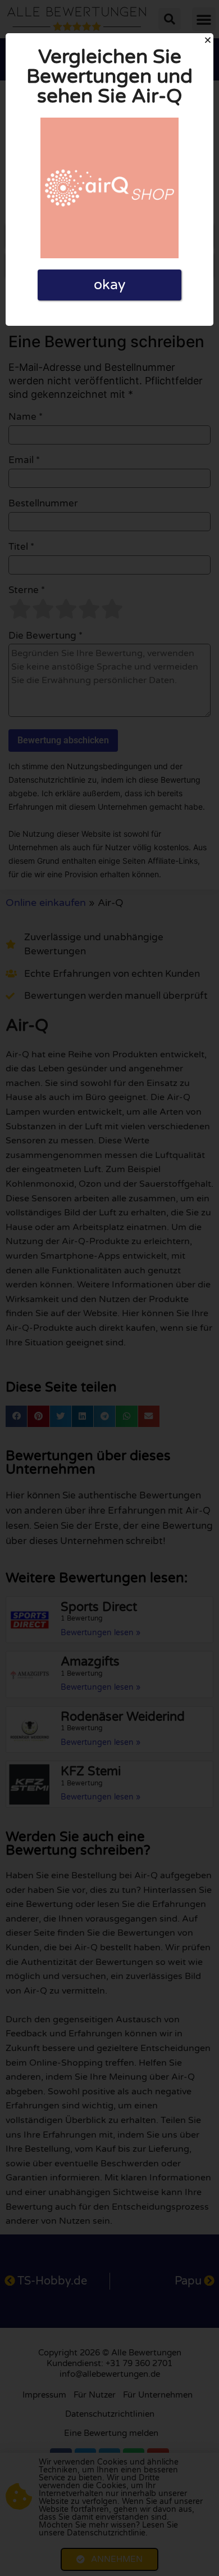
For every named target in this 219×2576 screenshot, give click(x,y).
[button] (208, 40)
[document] (109, 1288)
